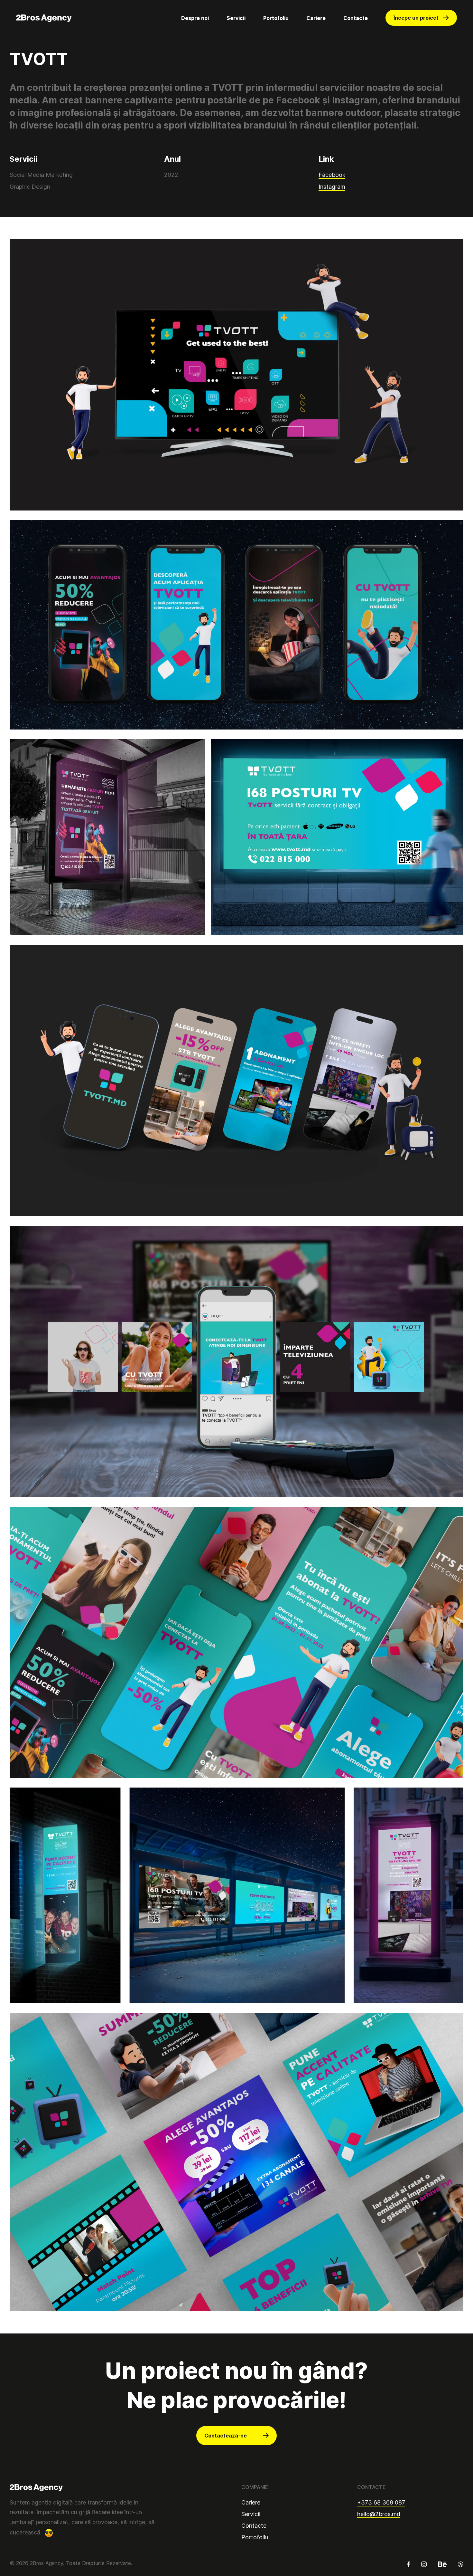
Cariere (316, 18)
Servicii (236, 18)
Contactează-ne (226, 2436)
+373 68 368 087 (381, 2502)
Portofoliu (276, 18)
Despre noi (195, 18)
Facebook (332, 175)
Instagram (332, 187)
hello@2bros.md (379, 2514)
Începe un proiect (416, 18)
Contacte (356, 18)
